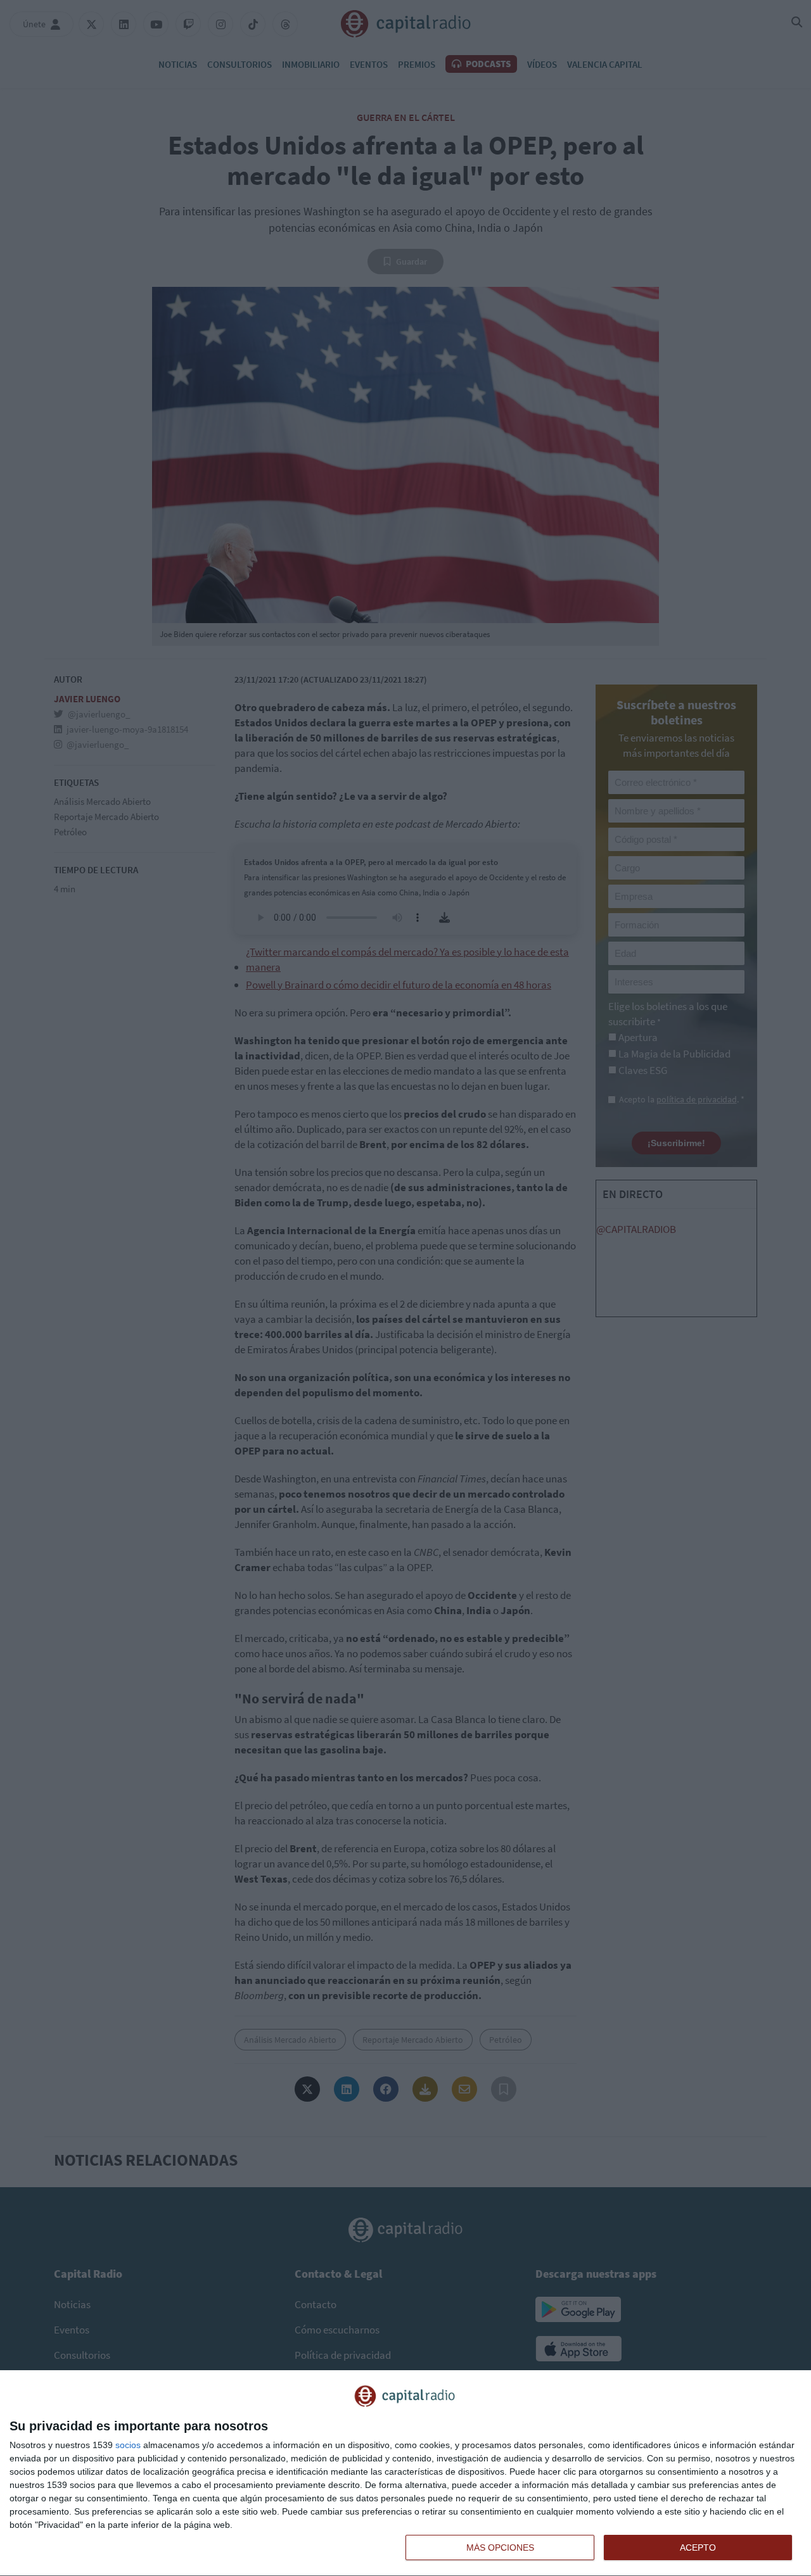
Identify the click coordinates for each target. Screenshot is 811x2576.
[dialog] (405, 2473)
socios (128, 2445)
